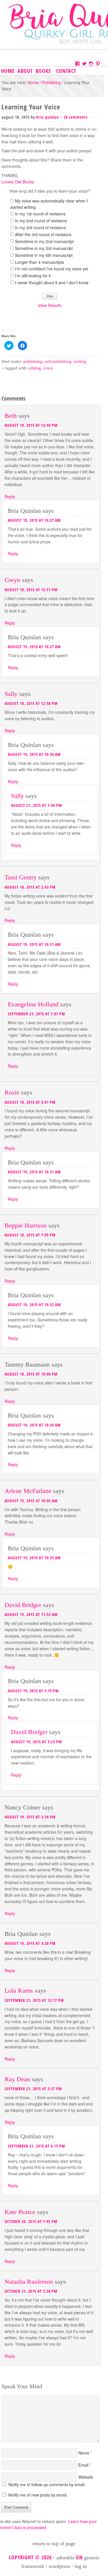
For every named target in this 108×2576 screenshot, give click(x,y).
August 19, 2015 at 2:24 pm (30, 1817)
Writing (80, 361)
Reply (10, 496)
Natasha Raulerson (29, 2282)
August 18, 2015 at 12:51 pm (31, 590)
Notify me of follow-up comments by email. (47, 2484)
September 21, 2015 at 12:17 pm (34, 2000)
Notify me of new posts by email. (38, 2495)
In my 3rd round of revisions (40, 227)
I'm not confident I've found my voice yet (52, 269)
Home (8, 71)
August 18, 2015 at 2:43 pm (30, 887)
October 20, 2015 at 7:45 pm (31, 2221)
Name (84, 2453)
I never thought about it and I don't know (52, 282)
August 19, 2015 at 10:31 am (34, 944)
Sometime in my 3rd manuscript (44, 248)
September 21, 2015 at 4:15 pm (36, 2146)
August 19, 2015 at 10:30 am (34, 754)
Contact (66, 71)
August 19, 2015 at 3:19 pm (33, 1691)
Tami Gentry (21, 877)
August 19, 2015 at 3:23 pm (36, 1742)
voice (48, 368)
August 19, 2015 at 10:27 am (34, 520)
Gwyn (12, 580)
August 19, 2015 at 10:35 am (34, 1558)
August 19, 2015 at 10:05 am (31, 1501)
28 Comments (76, 117)
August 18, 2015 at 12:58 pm (31, 703)
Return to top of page (54, 2543)
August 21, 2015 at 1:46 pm (36, 805)
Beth (11, 416)
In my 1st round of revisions (40, 214)
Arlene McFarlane (28, 1491)
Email (83, 2465)
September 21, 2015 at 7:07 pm (36, 1014)
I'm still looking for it (33, 276)
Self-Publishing (58, 361)
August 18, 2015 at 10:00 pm (31, 1374)
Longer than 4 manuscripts (39, 262)
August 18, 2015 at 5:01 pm (30, 1102)
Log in (81, 2566)
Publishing (33, 361)
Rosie (12, 1092)
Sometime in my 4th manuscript (44, 255)
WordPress (59, 2566)
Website (86, 2477)
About (25, 71)
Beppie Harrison (26, 1225)
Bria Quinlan (48, 117)
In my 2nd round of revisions (41, 221)
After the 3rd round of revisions (43, 234)
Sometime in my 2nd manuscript (44, 241)
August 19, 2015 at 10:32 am (34, 1305)
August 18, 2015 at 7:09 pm (30, 1235)
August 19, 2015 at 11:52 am (31, 1614)
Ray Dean (17, 2079)
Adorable (65, 2558)
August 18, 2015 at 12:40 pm (31, 425)
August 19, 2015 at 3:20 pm (30, 1943)
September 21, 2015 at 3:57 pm (33, 2089)
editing (35, 368)
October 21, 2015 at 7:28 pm (31, 2291)
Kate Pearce (20, 2212)
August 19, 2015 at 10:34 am (34, 1425)
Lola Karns (19, 1990)
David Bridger (23, 1605)
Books (43, 71)
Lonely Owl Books (18, 182)
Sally (11, 694)
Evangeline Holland (33, 1004)
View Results (50, 305)
